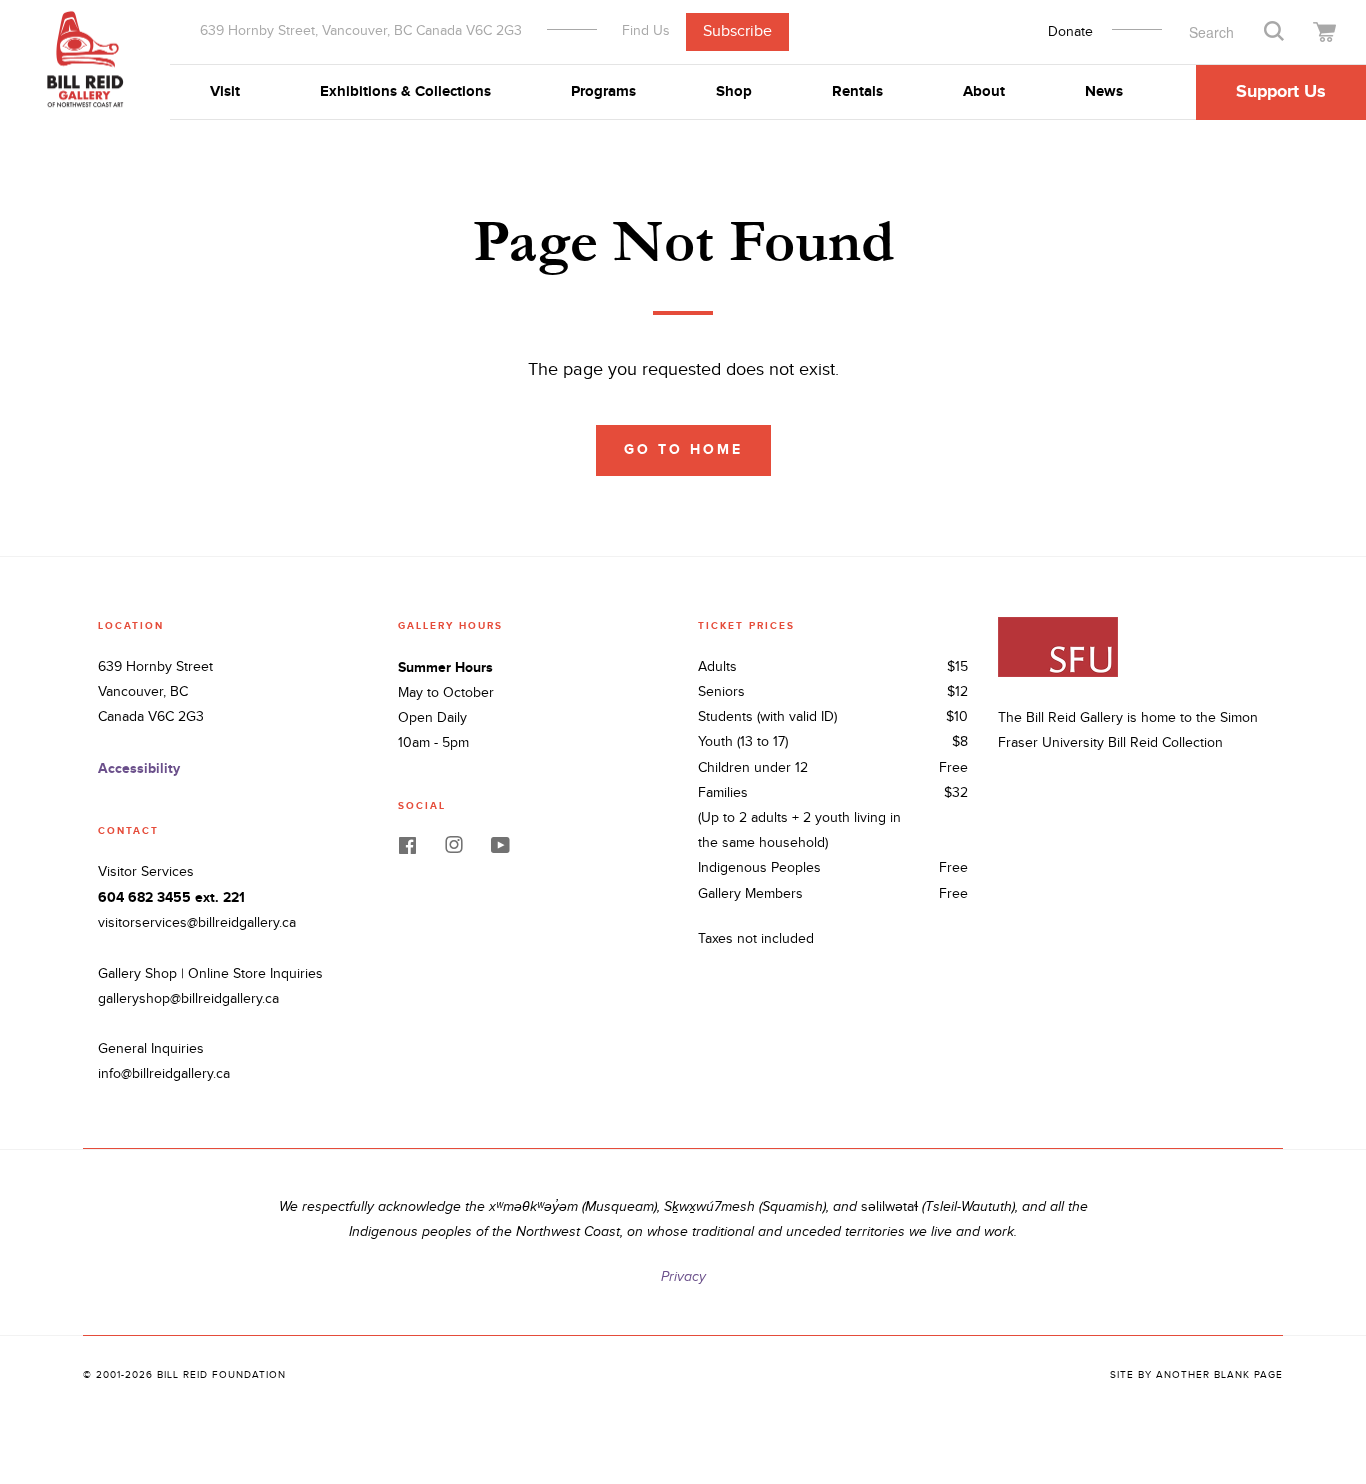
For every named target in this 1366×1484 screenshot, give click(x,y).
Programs (603, 91)
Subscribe (737, 31)
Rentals (857, 91)
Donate (1070, 32)
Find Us (646, 31)
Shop (734, 91)
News (1104, 91)
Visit (225, 91)
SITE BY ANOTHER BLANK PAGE (1196, 1375)
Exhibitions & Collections (405, 91)
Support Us (1281, 92)
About (984, 91)
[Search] (1274, 30)
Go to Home (683, 449)
